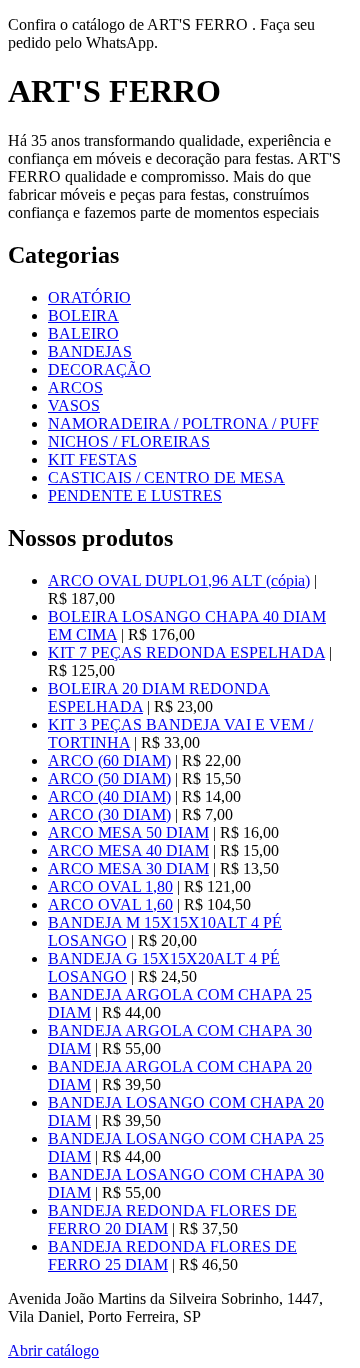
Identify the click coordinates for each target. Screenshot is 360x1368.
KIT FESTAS (92, 459)
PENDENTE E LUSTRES (135, 495)
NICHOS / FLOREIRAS (129, 441)
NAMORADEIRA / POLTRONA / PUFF (183, 423)
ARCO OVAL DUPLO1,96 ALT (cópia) (179, 580)
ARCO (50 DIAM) (109, 778)
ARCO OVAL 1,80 (110, 886)
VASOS (74, 405)
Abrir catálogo (53, 1350)
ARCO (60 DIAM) (109, 760)
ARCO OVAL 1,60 (110, 904)
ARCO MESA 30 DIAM (128, 868)
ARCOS (75, 387)
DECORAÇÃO (99, 369)
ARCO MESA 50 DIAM (128, 832)
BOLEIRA (83, 315)
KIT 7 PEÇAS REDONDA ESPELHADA (186, 652)
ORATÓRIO (89, 297)
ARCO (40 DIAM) (109, 796)
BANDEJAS (90, 351)
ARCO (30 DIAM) (109, 814)
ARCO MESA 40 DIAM (128, 850)
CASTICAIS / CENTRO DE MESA (166, 477)
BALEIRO (83, 333)
